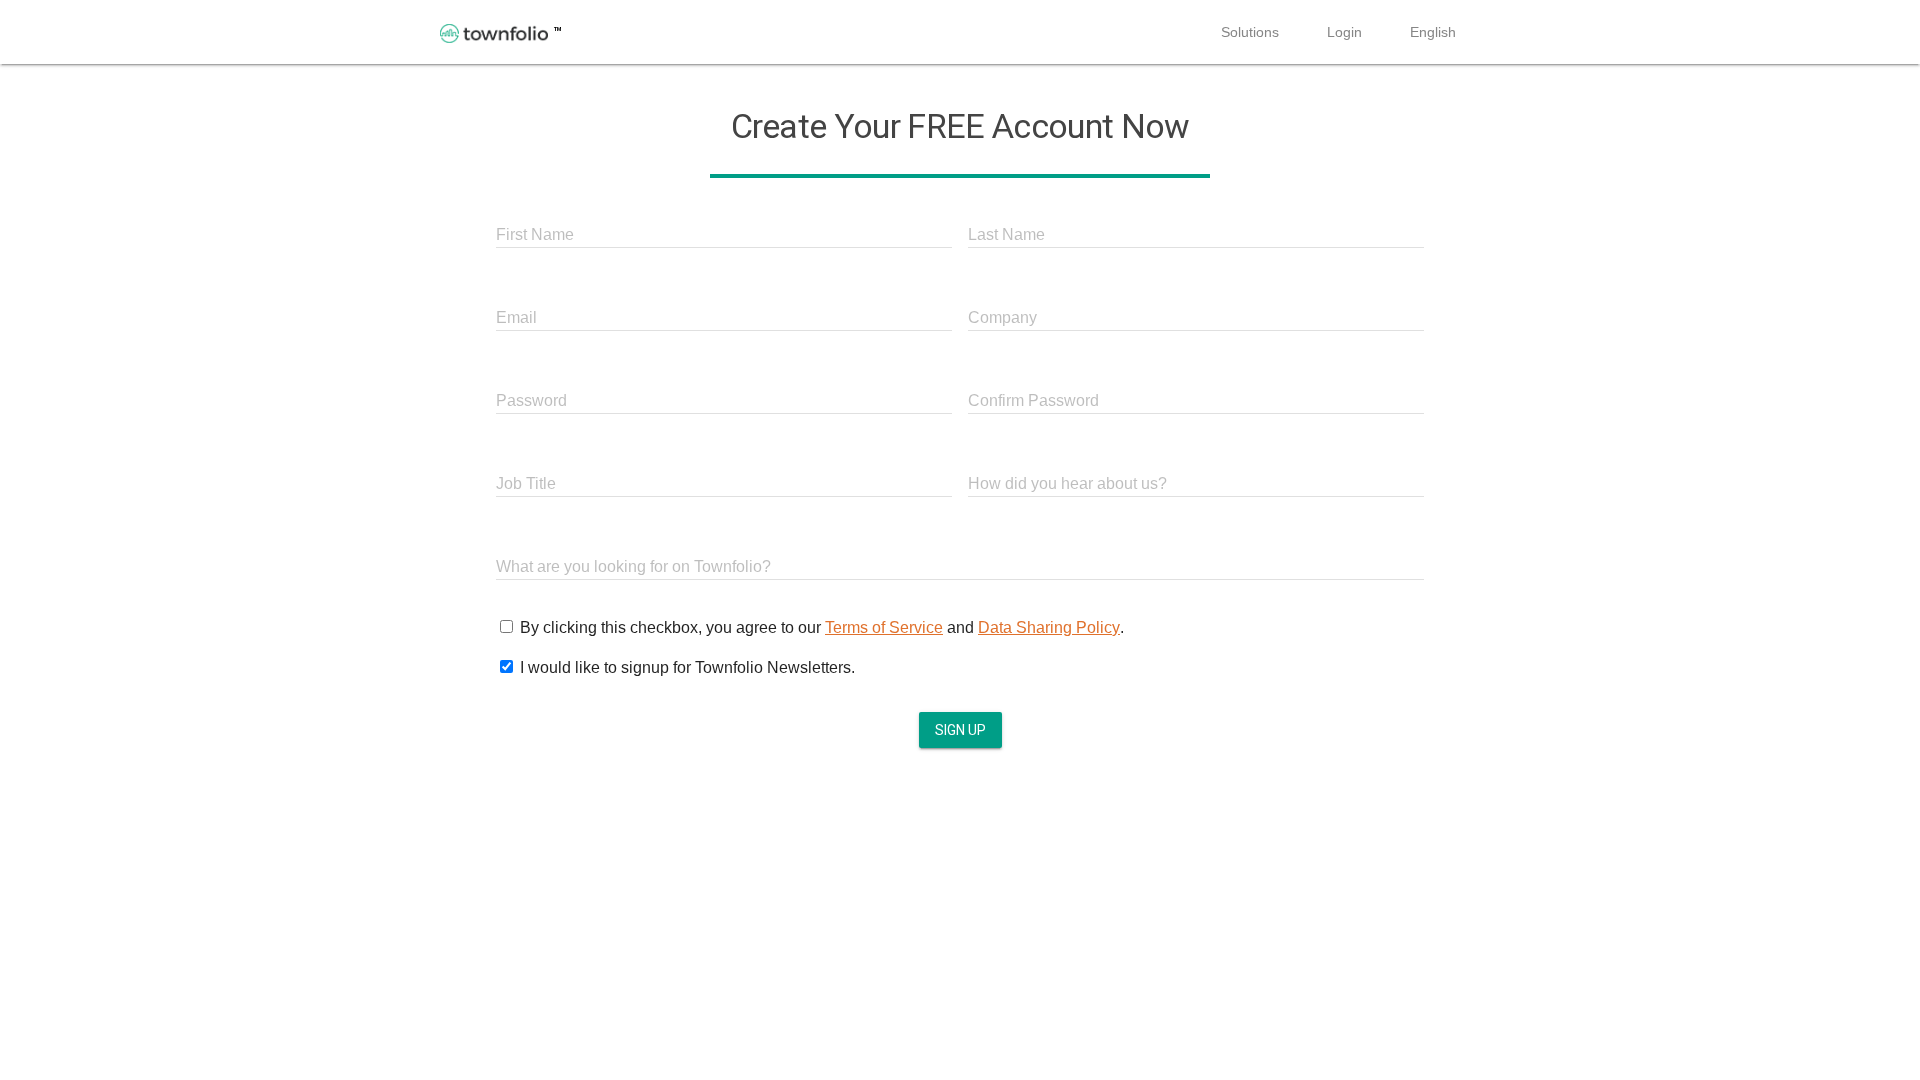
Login (1344, 32)
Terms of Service (884, 627)
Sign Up (960, 730)
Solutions (1250, 32)
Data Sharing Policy (1049, 627)
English (1433, 32)
